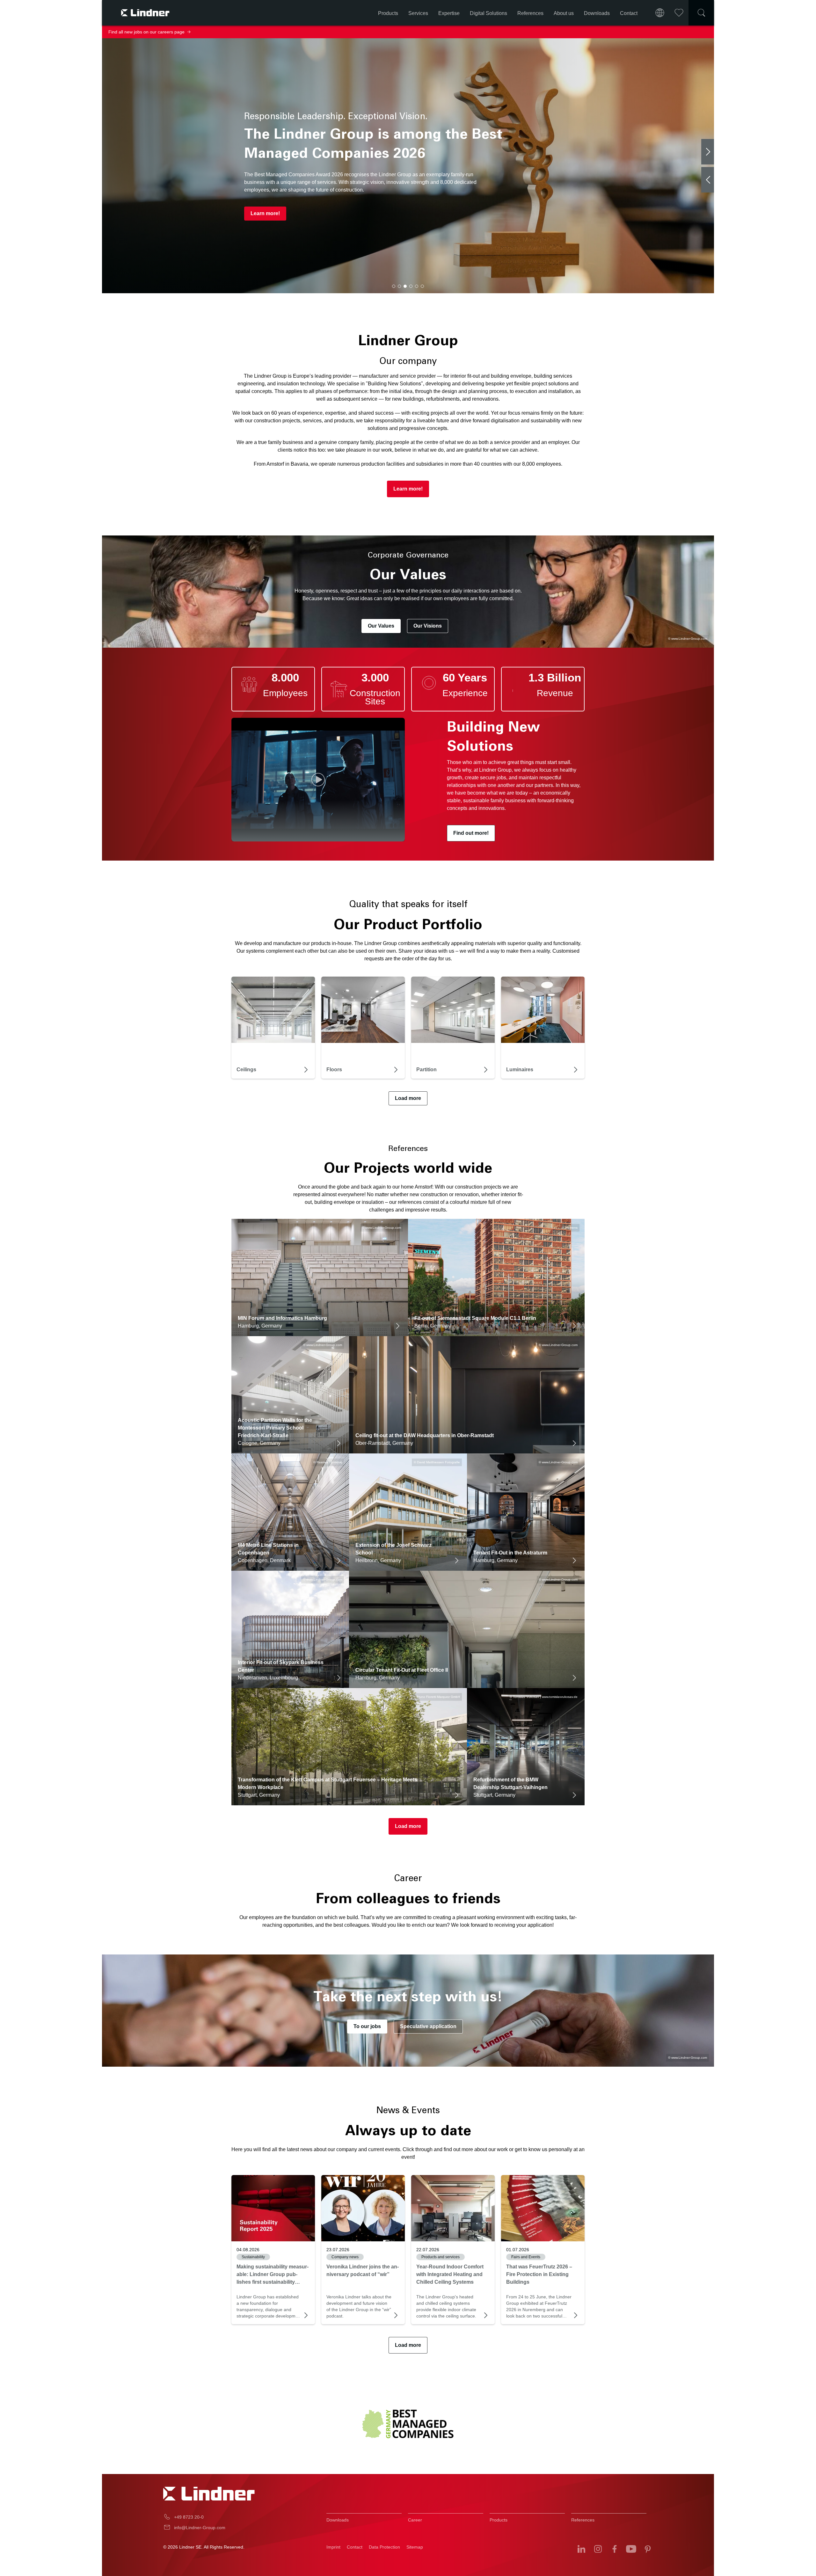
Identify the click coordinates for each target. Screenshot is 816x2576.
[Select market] (660, 13)
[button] (394, 286)
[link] (273, 2208)
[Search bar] (701, 13)
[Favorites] (679, 13)
